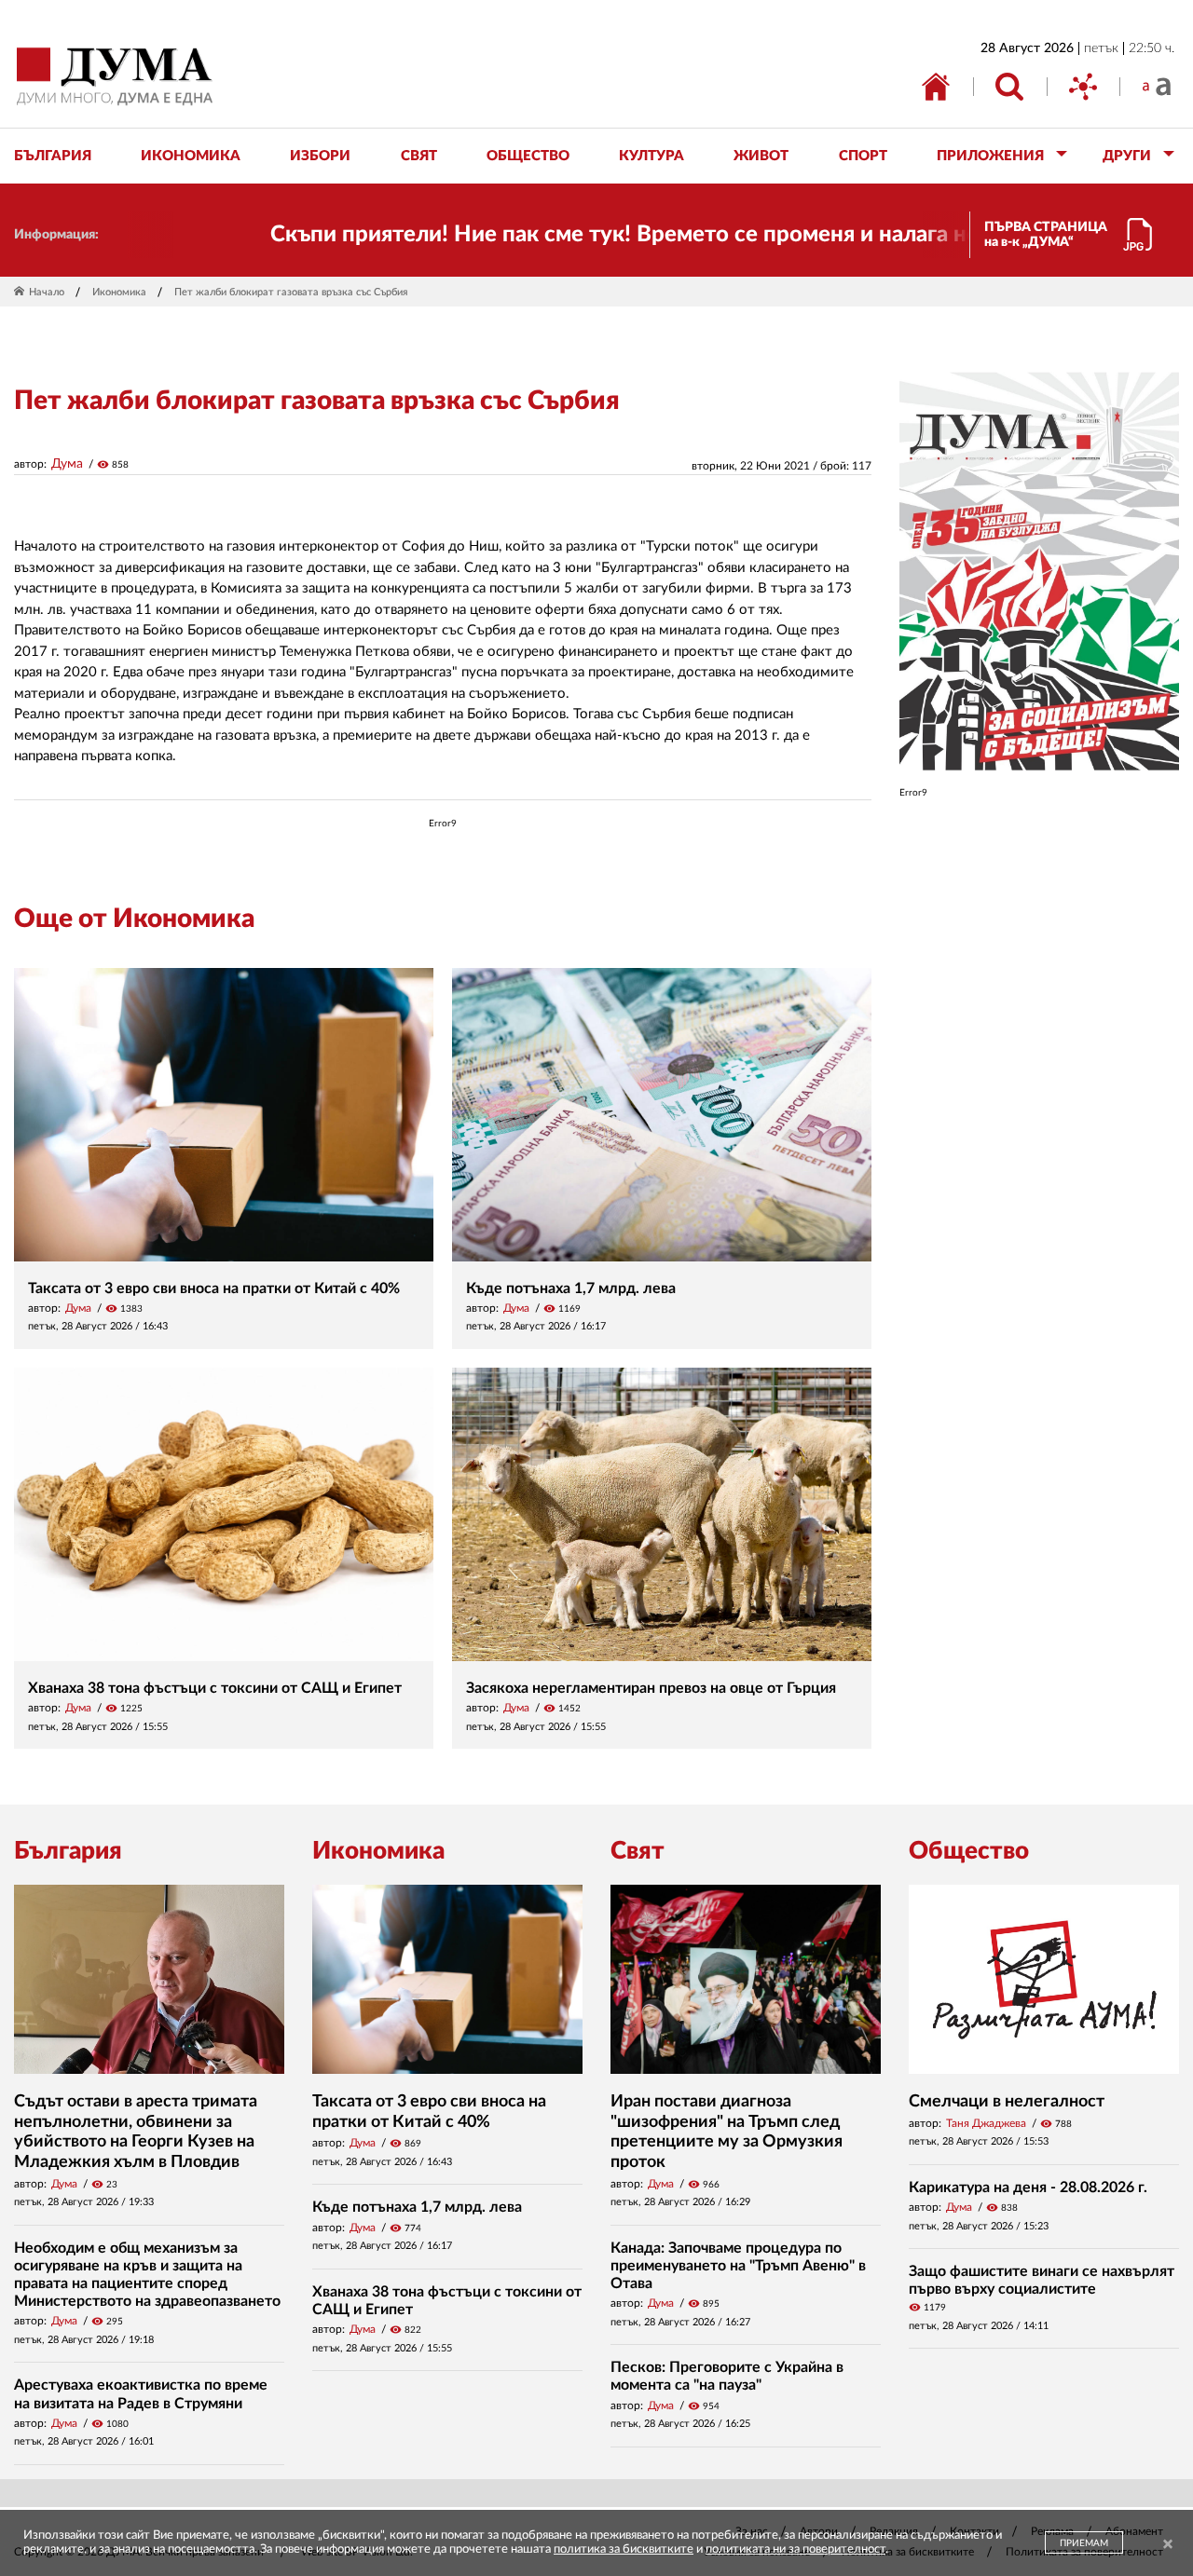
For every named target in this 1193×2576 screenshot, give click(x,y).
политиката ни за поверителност (795, 2549)
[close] (1168, 2545)
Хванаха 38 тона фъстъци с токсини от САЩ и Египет (215, 1688)
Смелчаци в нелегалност (1007, 2102)
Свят (638, 1851)
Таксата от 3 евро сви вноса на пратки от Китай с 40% (214, 1288)
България (68, 1851)
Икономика (119, 292)
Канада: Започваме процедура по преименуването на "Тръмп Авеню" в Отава (738, 2266)
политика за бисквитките (624, 2549)
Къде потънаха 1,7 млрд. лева (571, 1288)
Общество (969, 1851)
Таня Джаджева (986, 2123)
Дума (67, 464)
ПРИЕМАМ (1084, 2543)
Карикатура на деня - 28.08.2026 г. (1028, 2188)
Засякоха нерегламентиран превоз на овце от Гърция (651, 1688)
